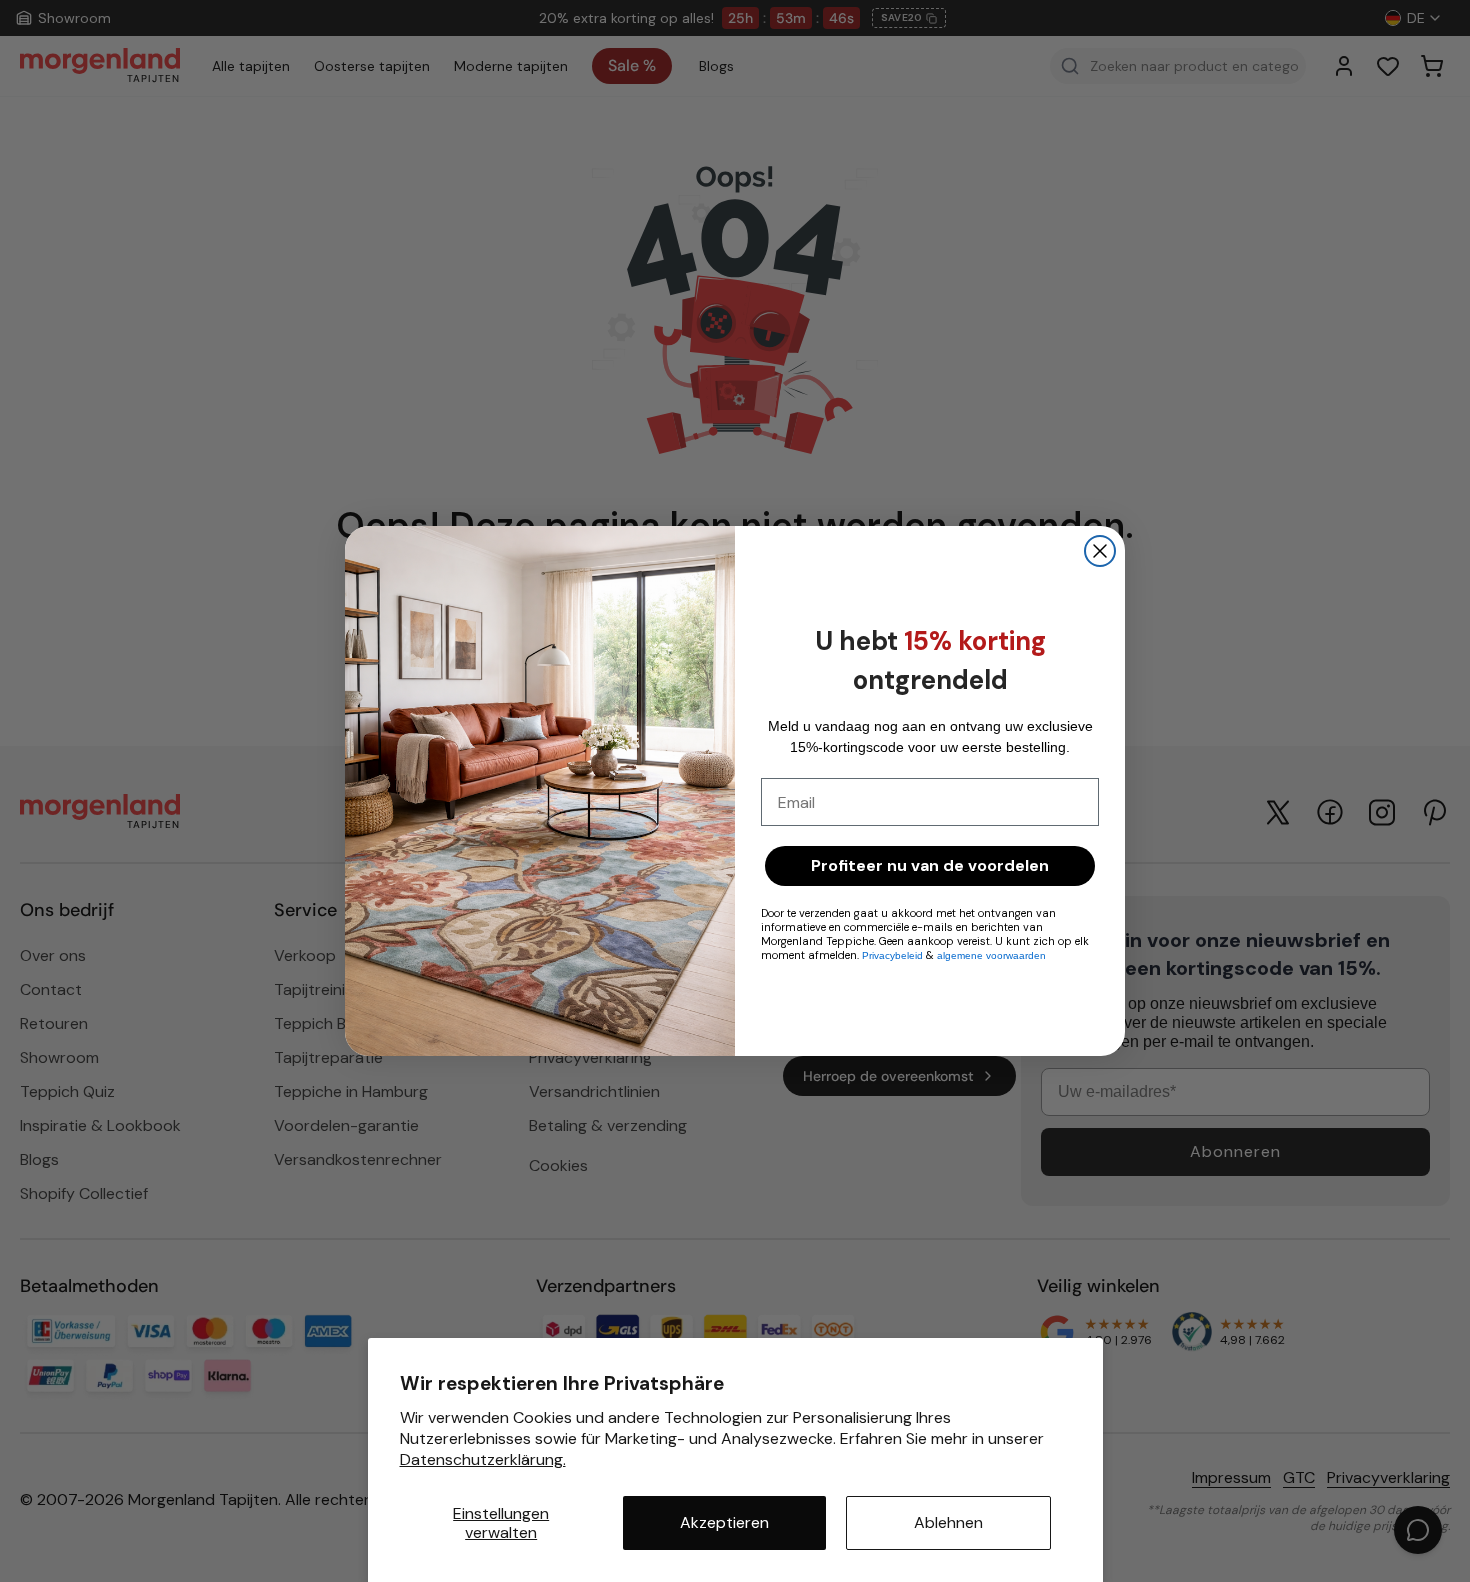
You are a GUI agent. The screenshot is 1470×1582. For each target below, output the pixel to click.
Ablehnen (948, 1522)
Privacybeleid (894, 955)
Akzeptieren (724, 1522)
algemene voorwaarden (991, 955)
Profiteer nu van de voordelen (930, 865)
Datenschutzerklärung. (483, 1459)
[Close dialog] (1100, 551)
